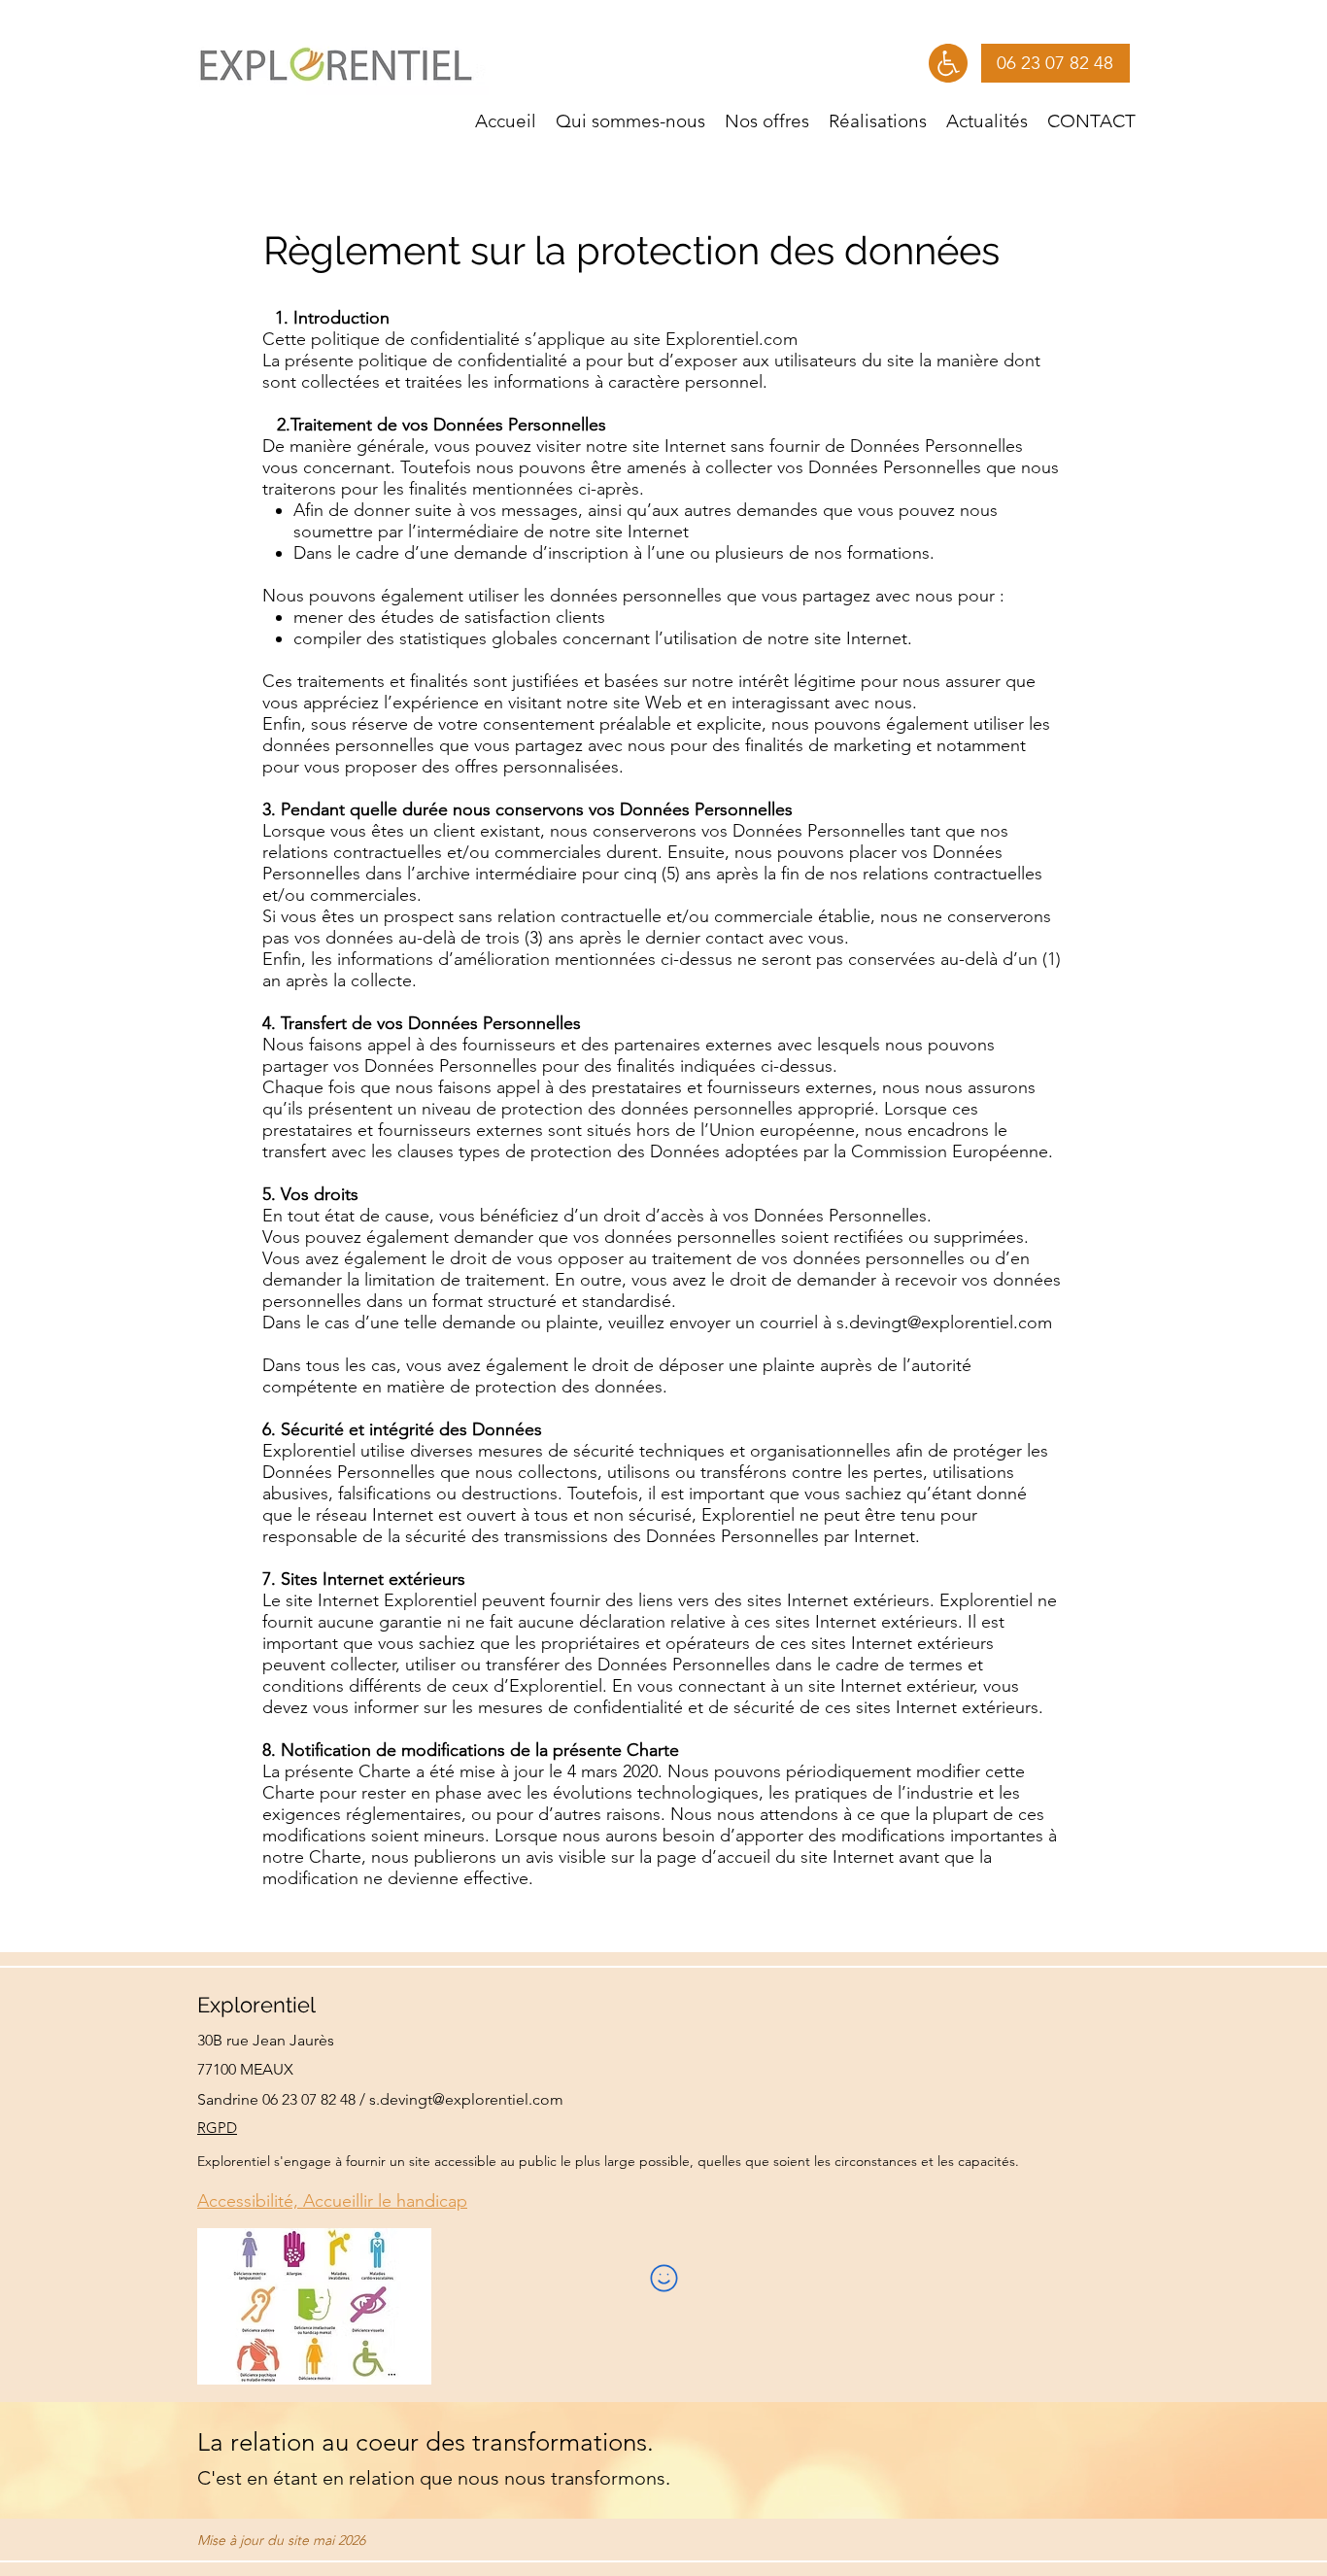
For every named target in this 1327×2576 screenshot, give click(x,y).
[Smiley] (663, 2279)
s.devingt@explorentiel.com (944, 1322)
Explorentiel (256, 2005)
